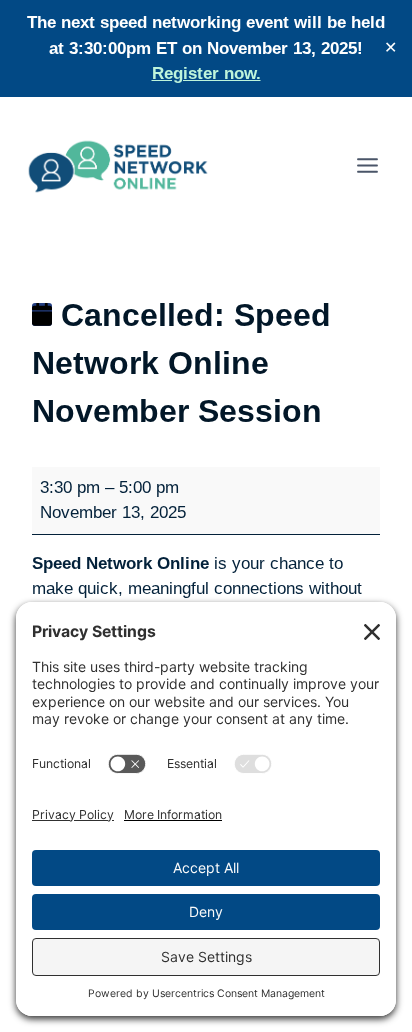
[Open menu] (367, 165)
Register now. (206, 73)
